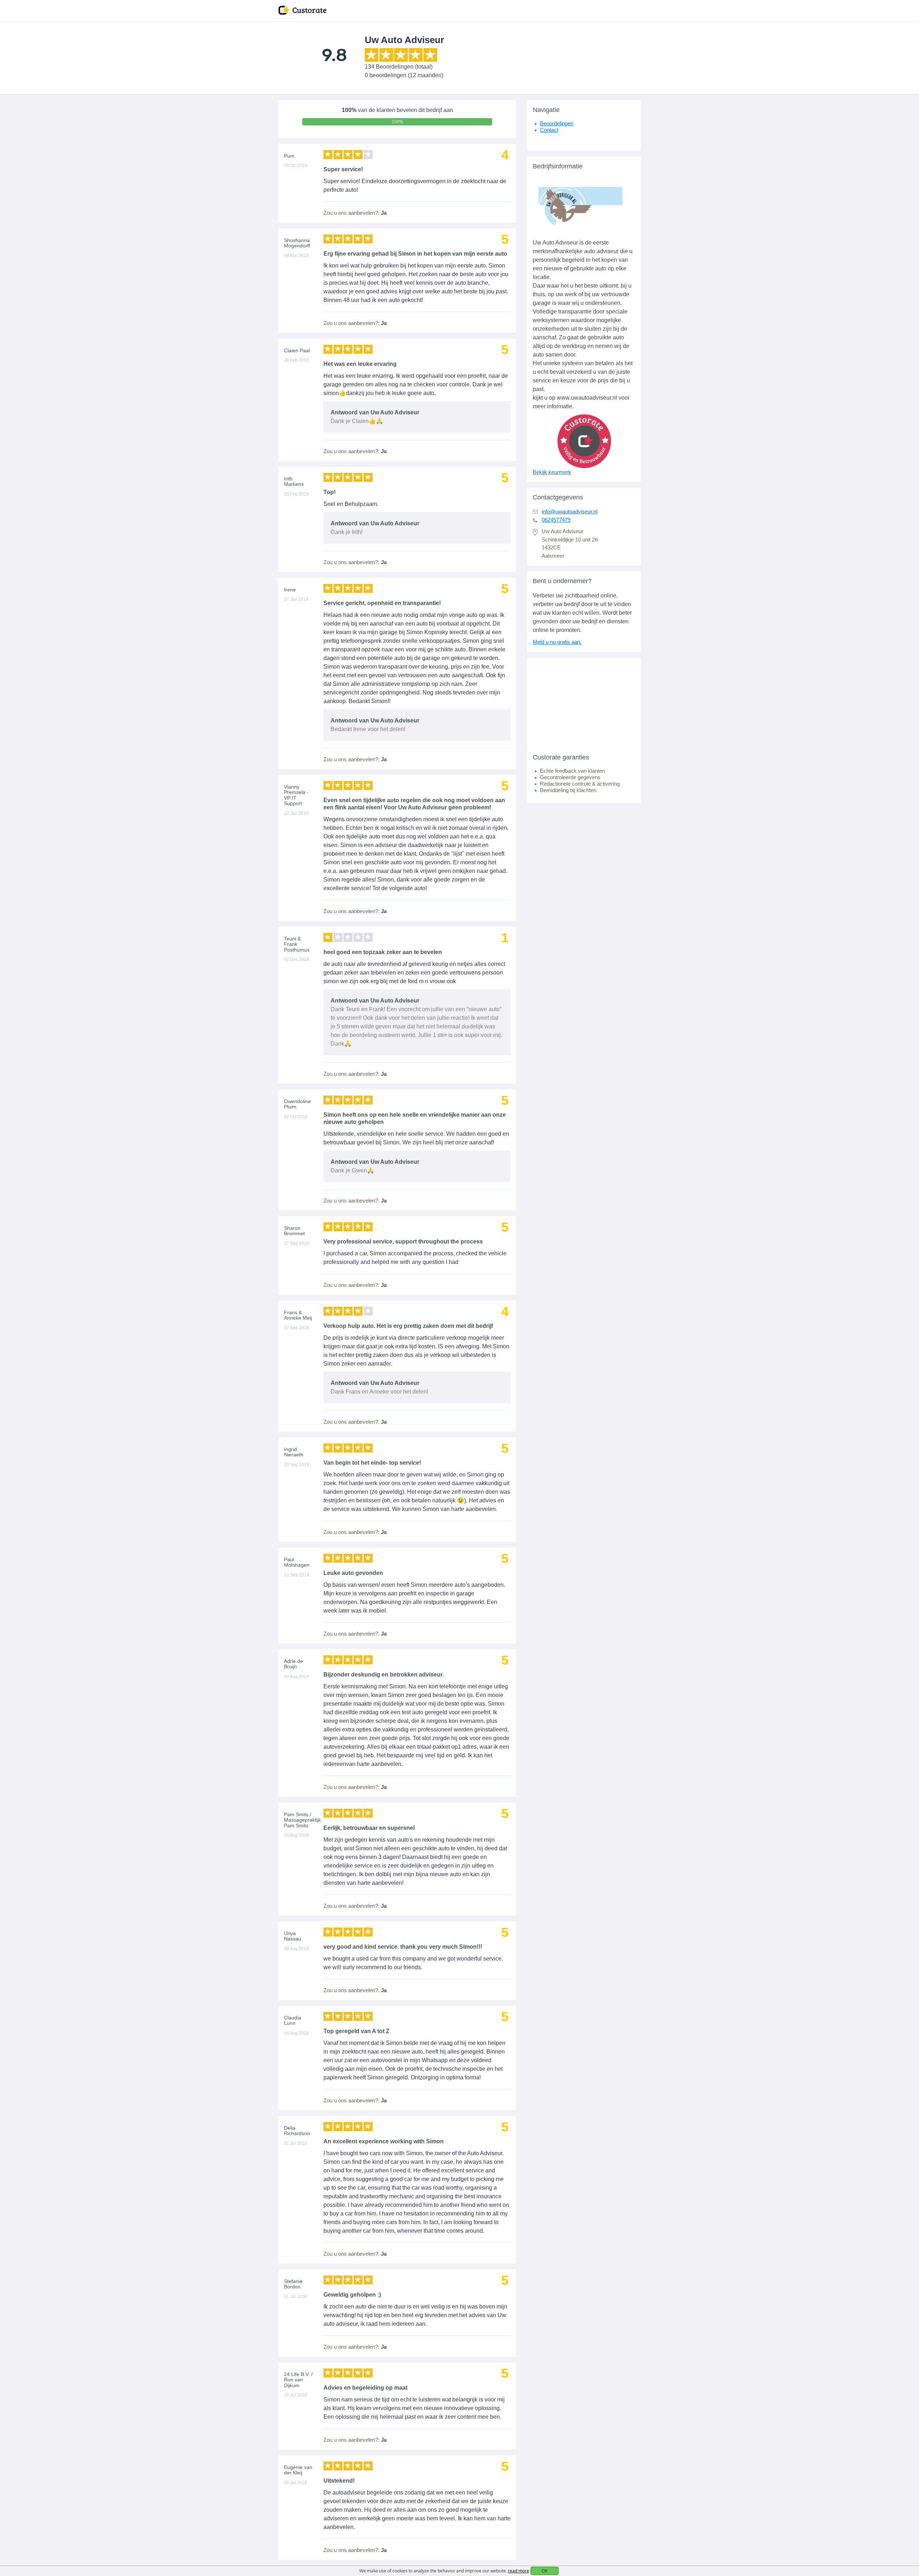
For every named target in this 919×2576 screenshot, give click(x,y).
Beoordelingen (557, 123)
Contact (549, 130)
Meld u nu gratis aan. (557, 642)
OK (545, 2571)
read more (519, 2571)
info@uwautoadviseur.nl (570, 512)
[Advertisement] (584, 703)
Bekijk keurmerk (552, 472)
